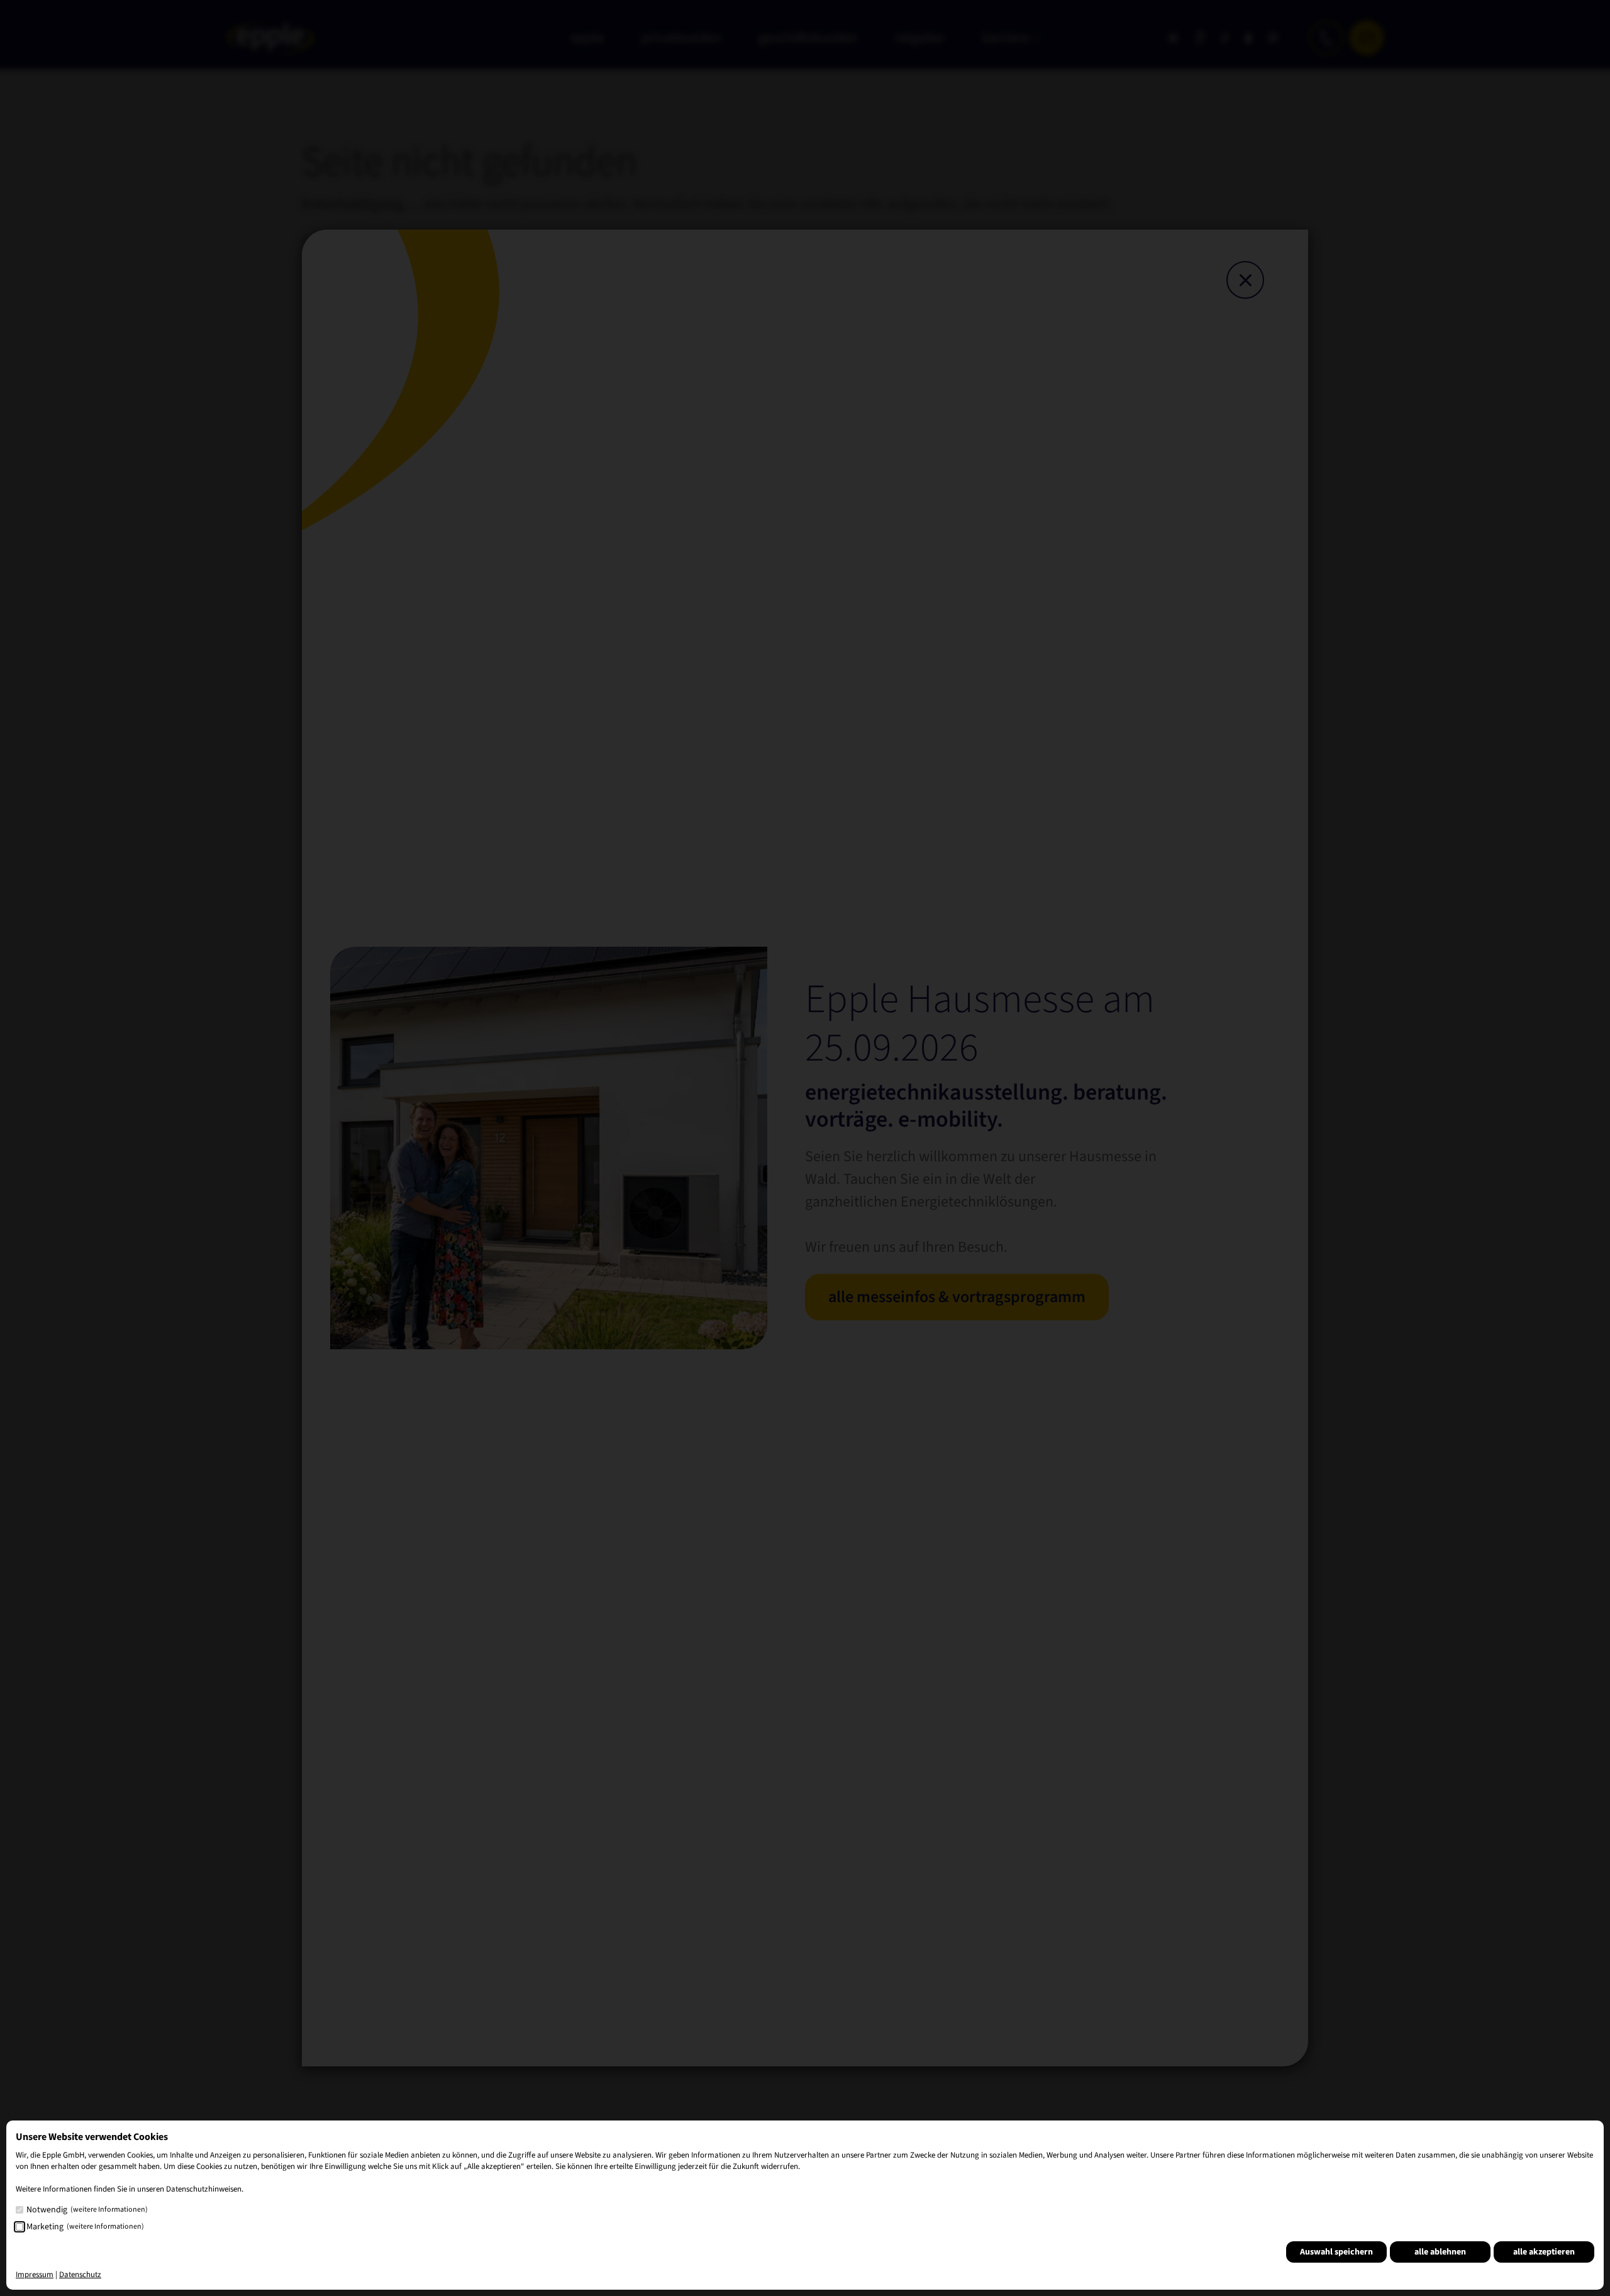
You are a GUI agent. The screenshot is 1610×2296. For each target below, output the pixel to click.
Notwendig (87, 2210)
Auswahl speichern (1336, 2252)
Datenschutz (80, 2275)
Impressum (35, 2275)
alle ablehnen (1440, 2252)
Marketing (85, 2227)
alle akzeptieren (1544, 2252)
